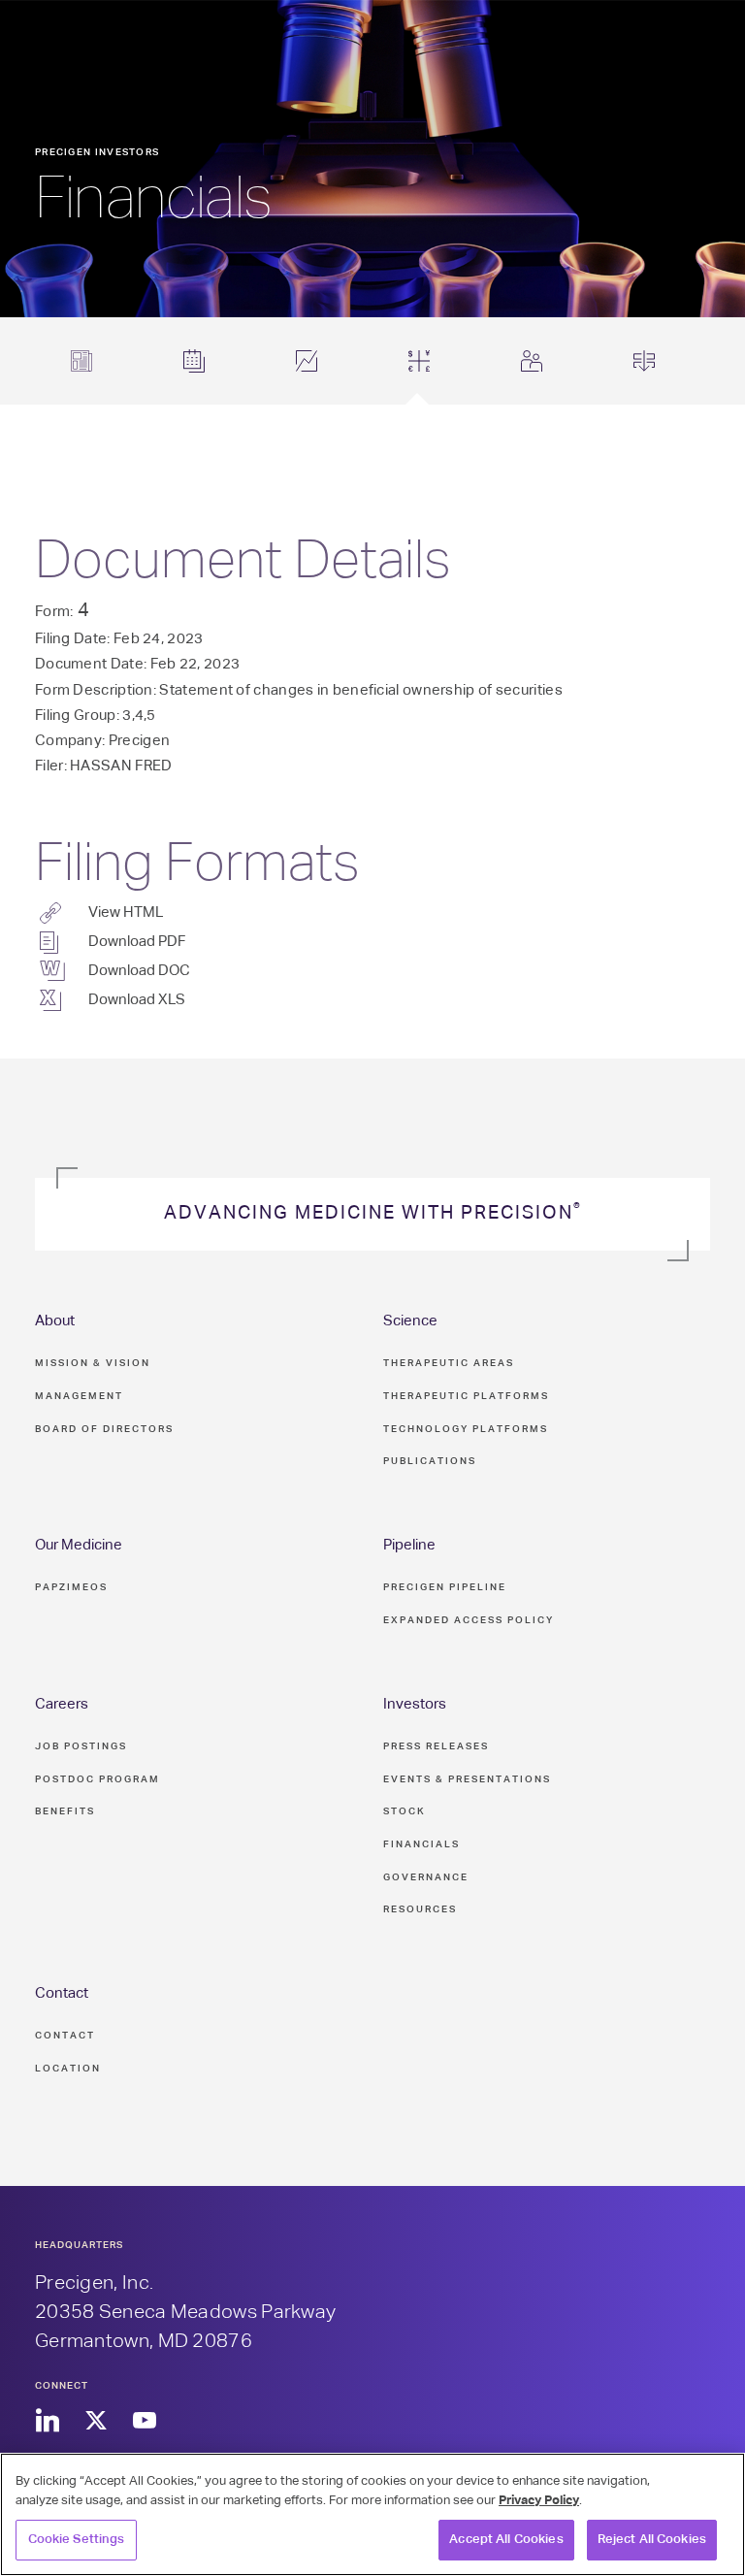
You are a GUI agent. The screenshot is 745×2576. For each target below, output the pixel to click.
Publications (430, 1461)
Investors (415, 1704)
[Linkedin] (47, 2421)
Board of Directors (104, 1429)
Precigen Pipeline (445, 1587)
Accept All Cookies (506, 2540)
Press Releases (436, 1746)
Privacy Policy (539, 2501)
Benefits (65, 1811)
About (55, 1321)
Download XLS (137, 1000)
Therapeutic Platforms (466, 1396)
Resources (420, 1909)
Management (79, 1396)
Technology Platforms (466, 1429)
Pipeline (409, 1545)
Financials (421, 1844)
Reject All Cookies (652, 2540)
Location (68, 2069)
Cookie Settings (77, 2540)
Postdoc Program (97, 1779)
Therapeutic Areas (449, 1363)
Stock (405, 1811)
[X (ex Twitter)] (96, 2421)
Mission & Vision (93, 1363)
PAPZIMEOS (71, 1587)
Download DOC (139, 971)
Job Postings (81, 1746)
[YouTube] (144, 2421)
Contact (62, 1993)
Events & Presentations (467, 1779)
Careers (62, 1704)
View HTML (126, 913)
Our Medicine (79, 1545)
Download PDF (137, 942)
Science (410, 1321)
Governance (426, 1877)
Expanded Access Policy (469, 1620)
